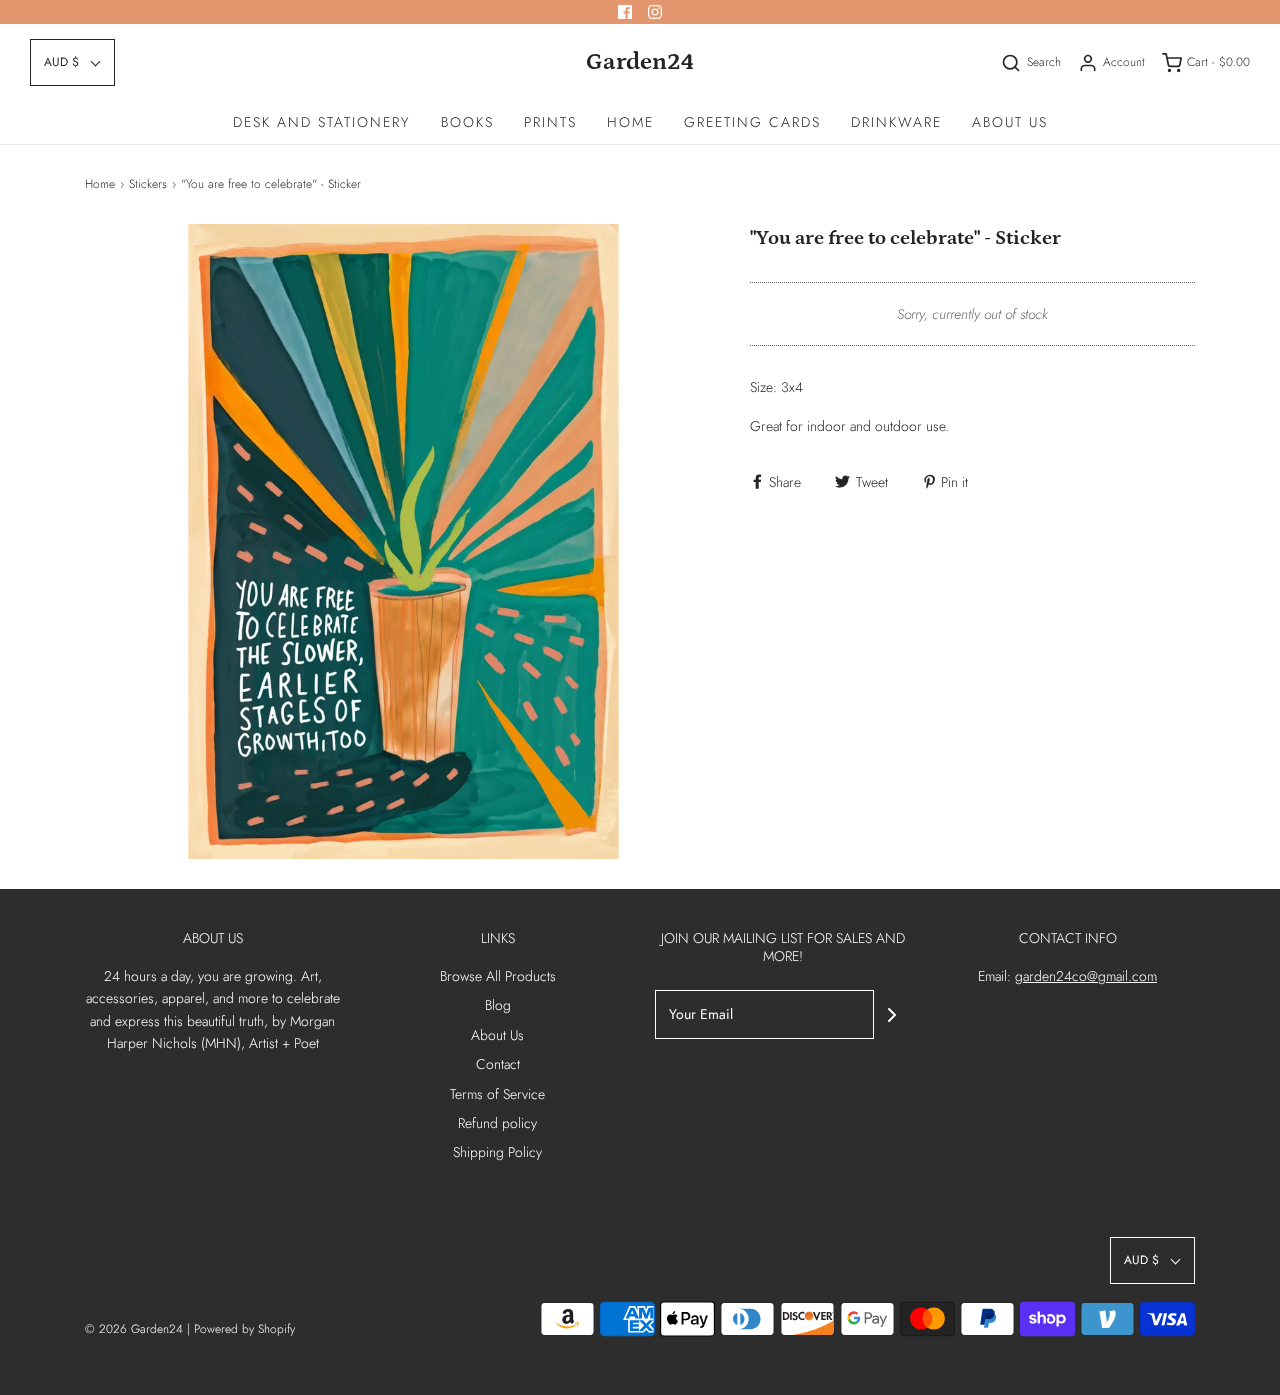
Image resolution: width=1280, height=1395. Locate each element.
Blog (498, 1005)
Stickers (148, 184)
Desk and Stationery (322, 122)
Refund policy (497, 1123)
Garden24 (640, 61)
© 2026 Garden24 (134, 1329)
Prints (550, 122)
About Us (1010, 122)
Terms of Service (497, 1094)
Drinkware (896, 122)
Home (630, 122)
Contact (498, 1064)
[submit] (892, 1015)
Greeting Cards (752, 122)
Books (467, 122)
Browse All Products (498, 976)
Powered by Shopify (244, 1329)
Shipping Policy (497, 1152)
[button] (72, 62)
